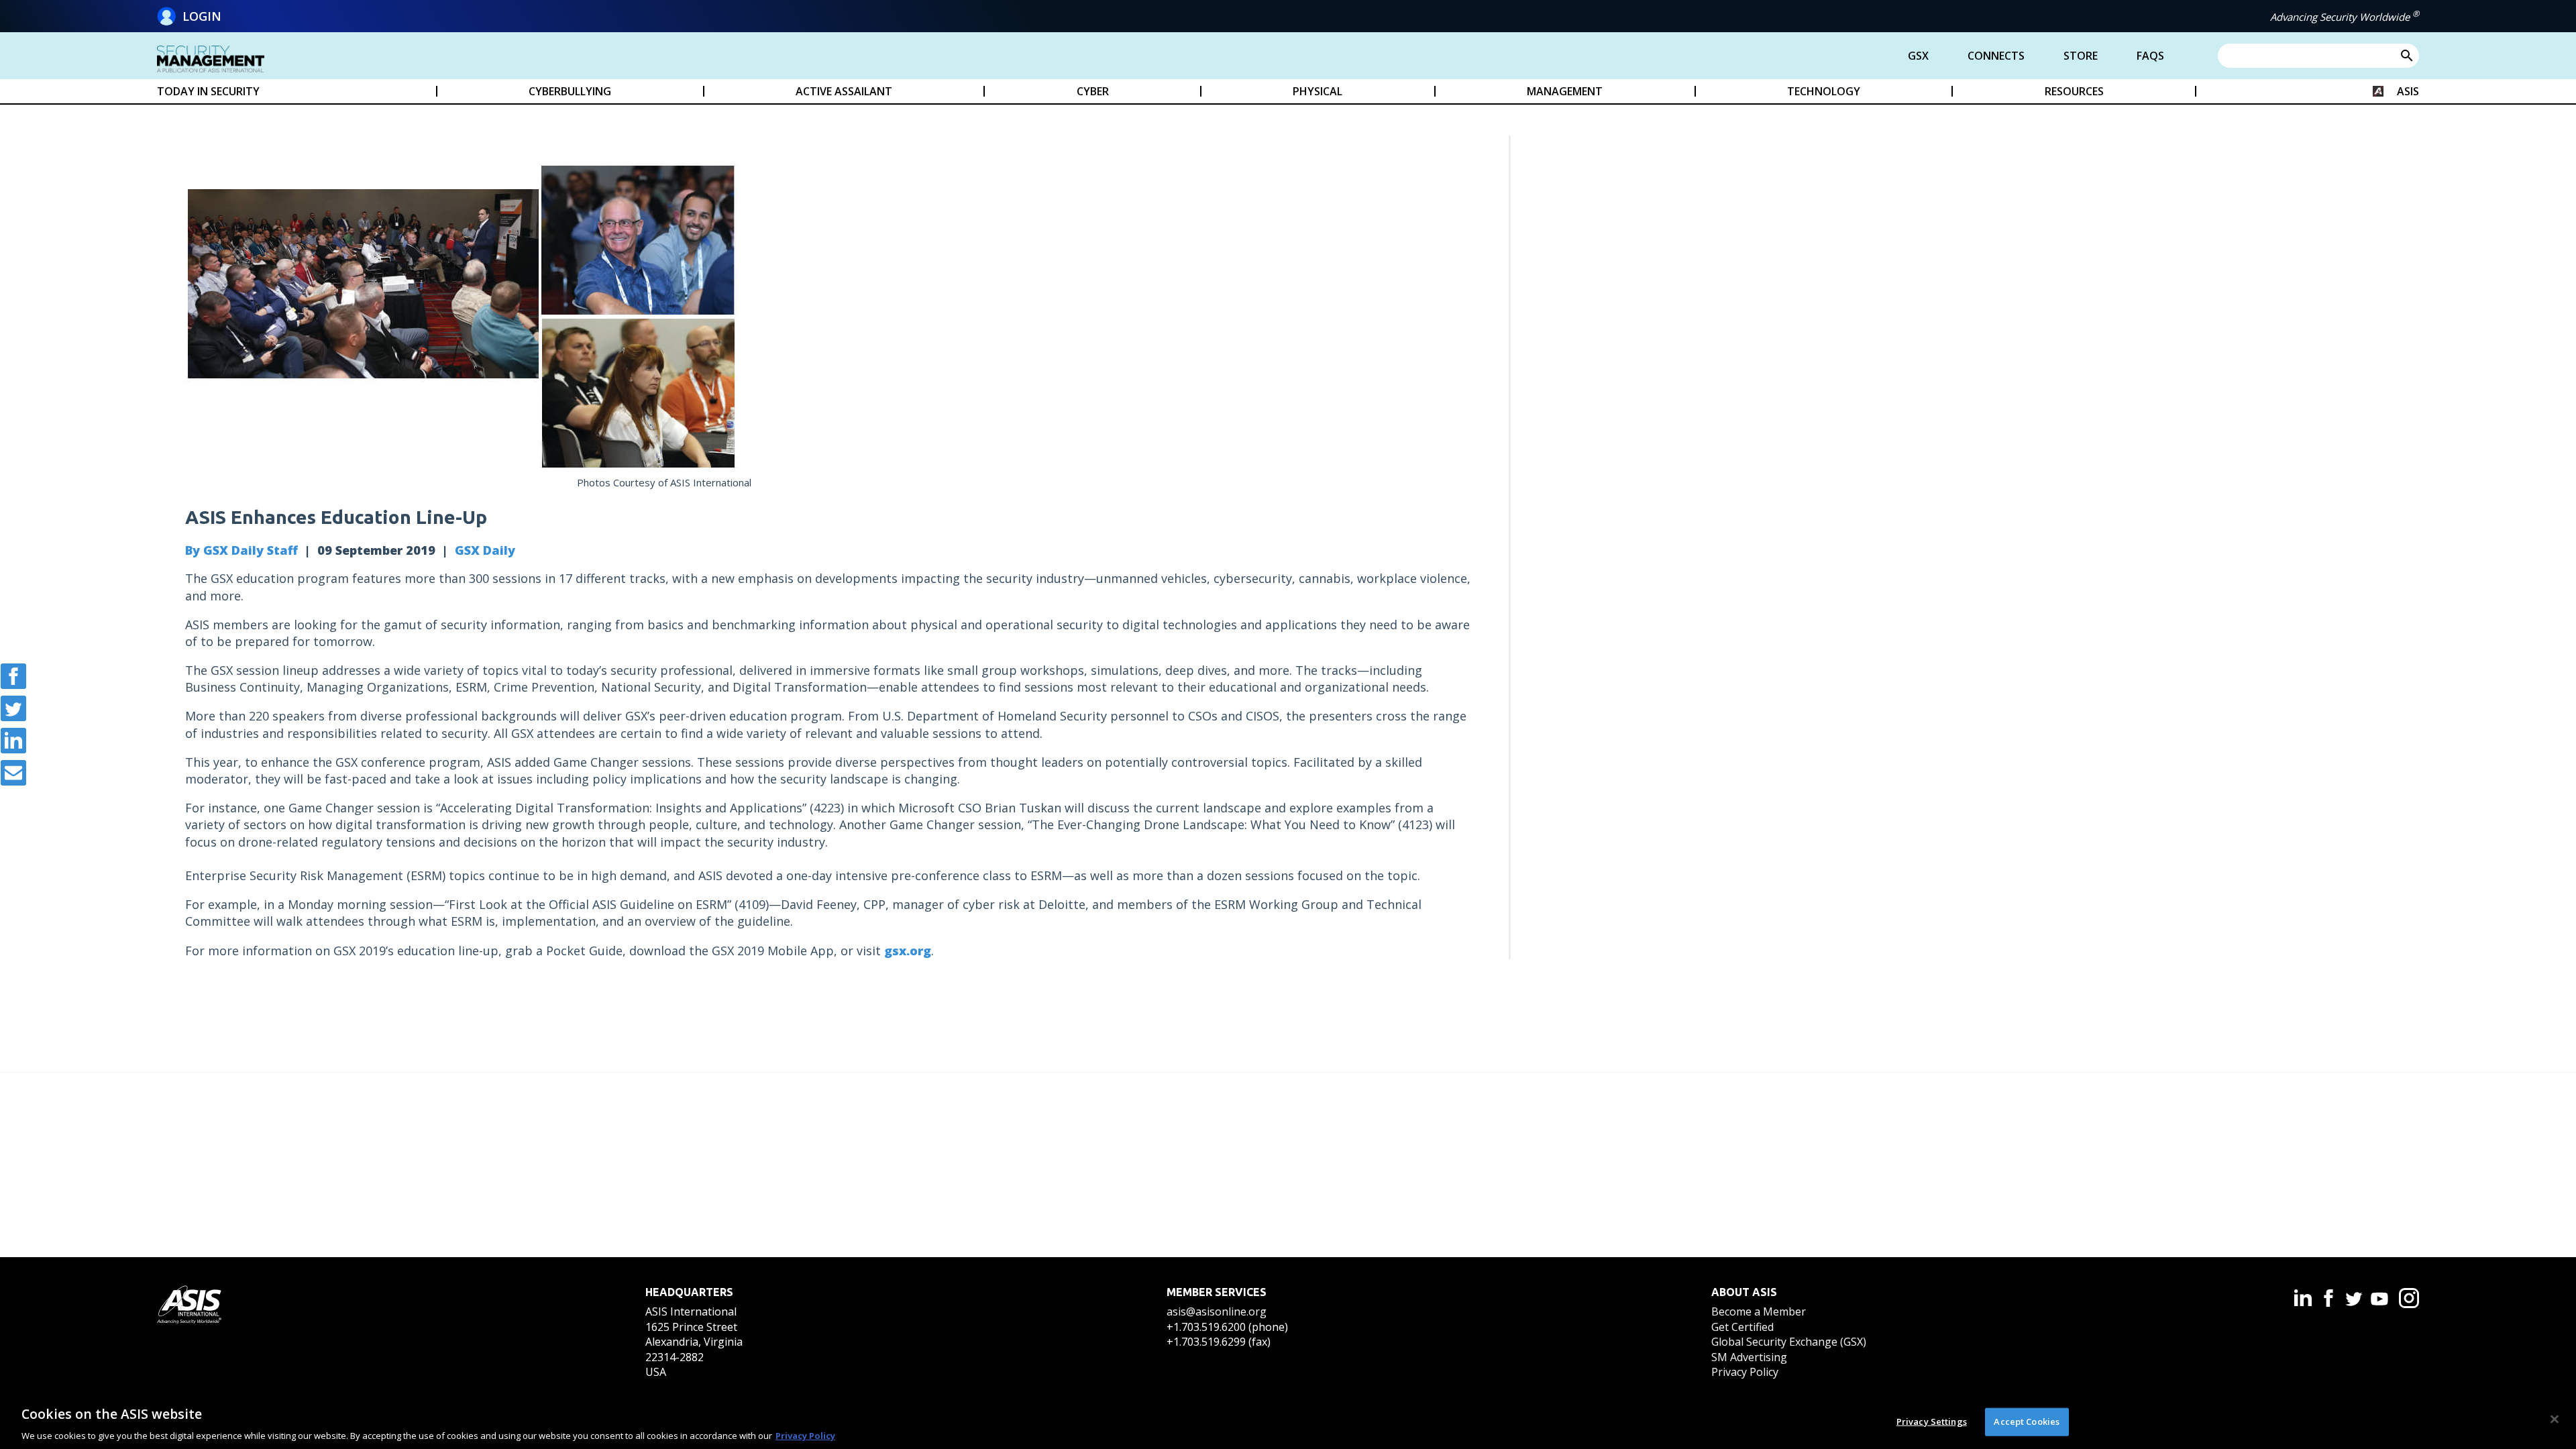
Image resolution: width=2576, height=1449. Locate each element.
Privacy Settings (1932, 1421)
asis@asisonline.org (1217, 1311)
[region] (1288, 1421)
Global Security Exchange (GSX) (1789, 1342)
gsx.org (908, 951)
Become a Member (1759, 1311)
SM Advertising (1749, 1357)
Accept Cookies (2027, 1421)
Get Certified (1742, 1327)
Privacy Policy (1745, 1372)
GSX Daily (485, 550)
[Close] (2555, 1419)
